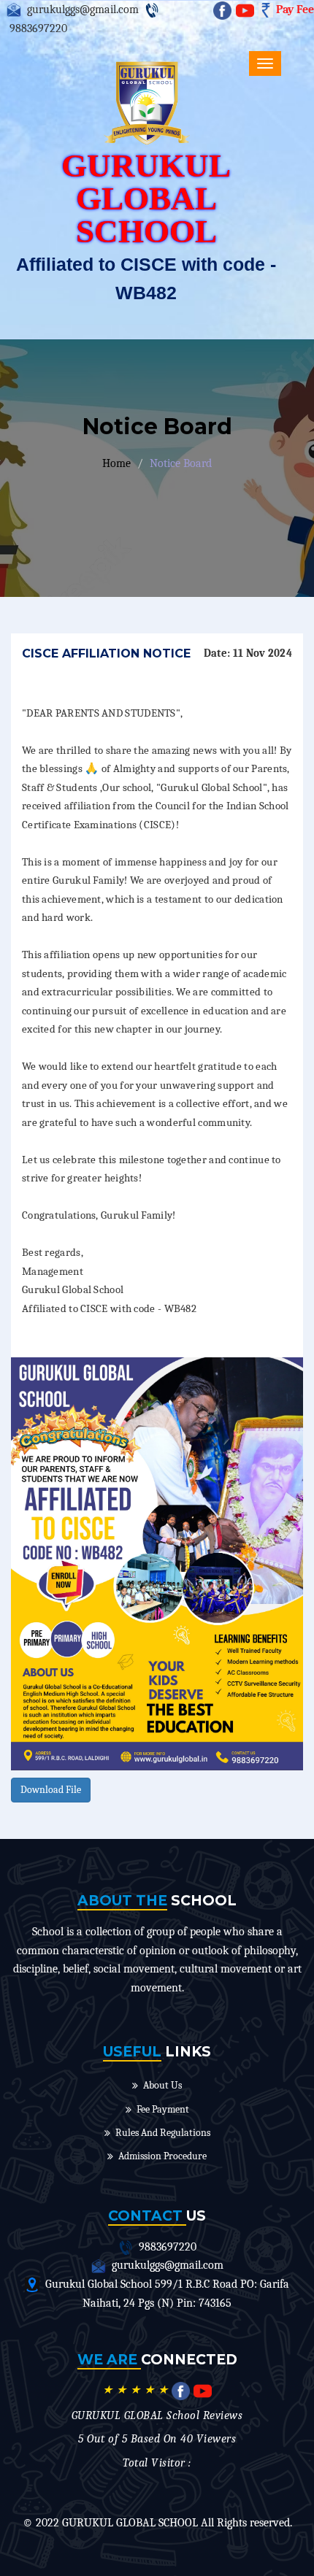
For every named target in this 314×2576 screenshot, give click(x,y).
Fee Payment (163, 2109)
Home (116, 463)
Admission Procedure (162, 2156)
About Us (162, 2085)
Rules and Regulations (163, 2133)
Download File (51, 1790)
